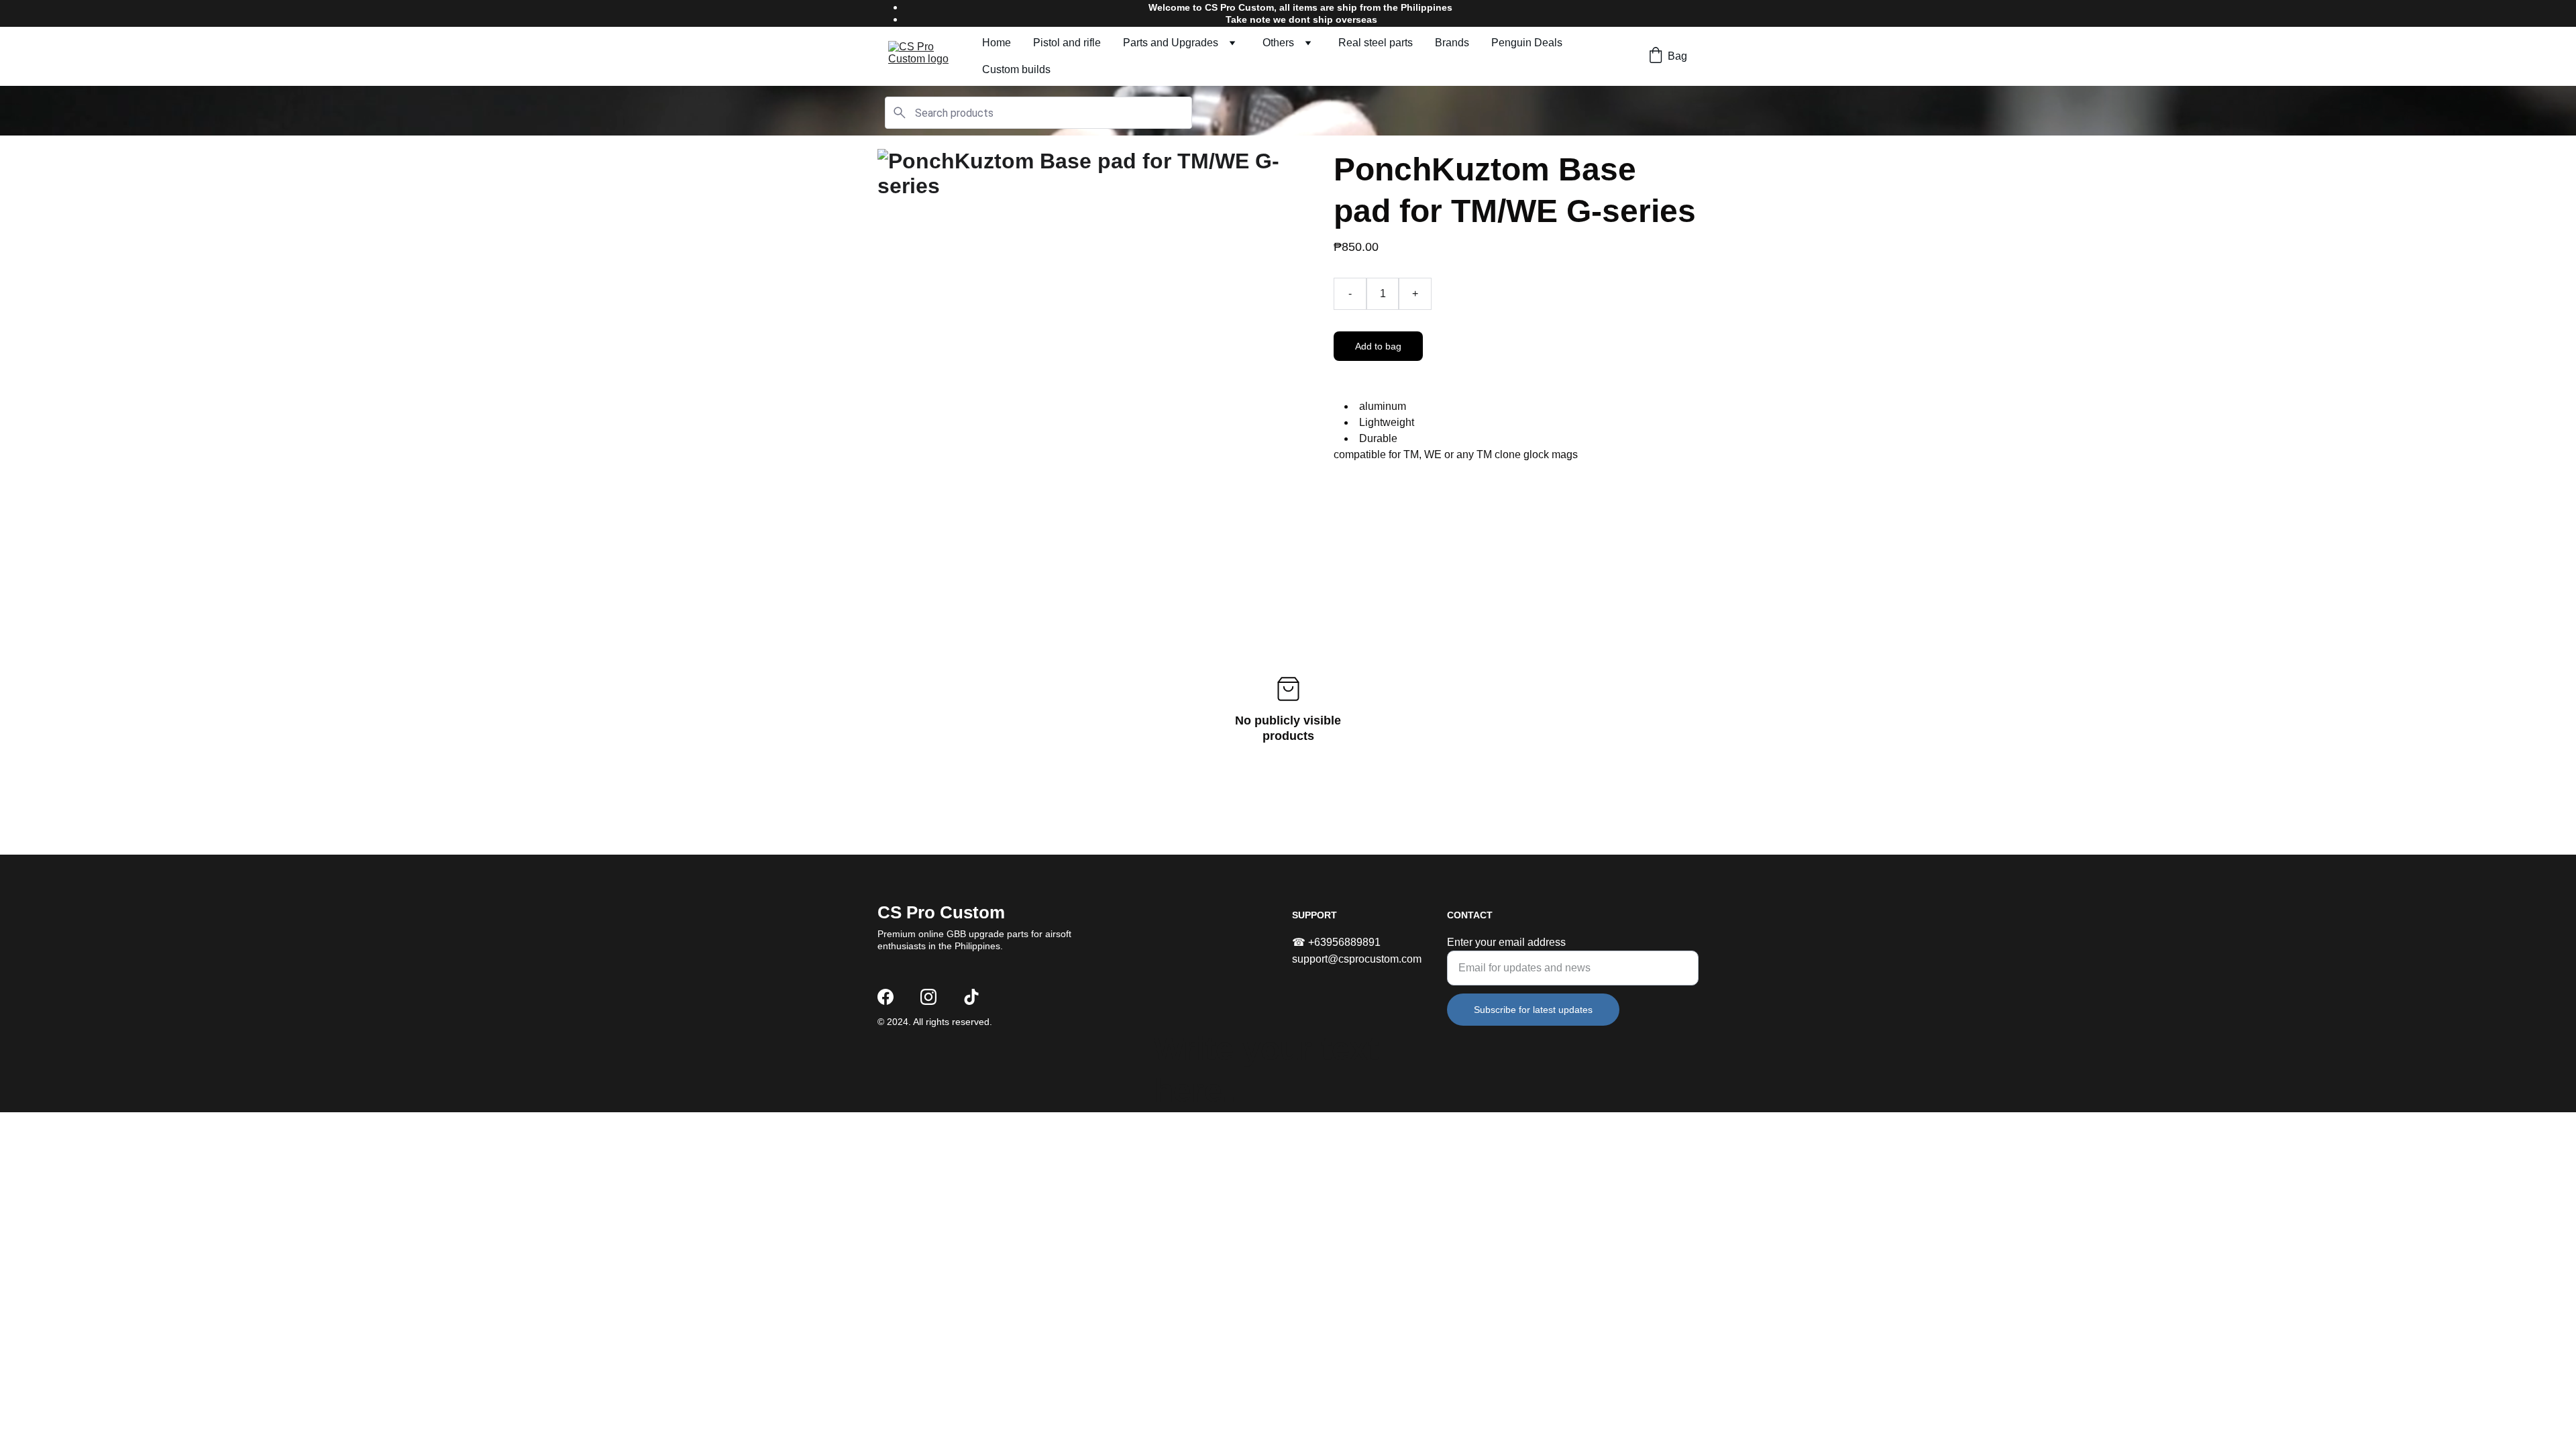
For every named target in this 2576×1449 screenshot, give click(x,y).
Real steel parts (1376, 43)
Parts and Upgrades (1171, 43)
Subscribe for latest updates (1533, 1010)
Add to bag (1378, 346)
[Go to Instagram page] (928, 997)
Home (997, 43)
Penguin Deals (1527, 43)
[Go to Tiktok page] (971, 997)
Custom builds (1016, 69)
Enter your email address (1506, 942)
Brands (1452, 43)
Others (1278, 43)
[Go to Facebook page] (885, 997)
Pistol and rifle (1067, 43)
